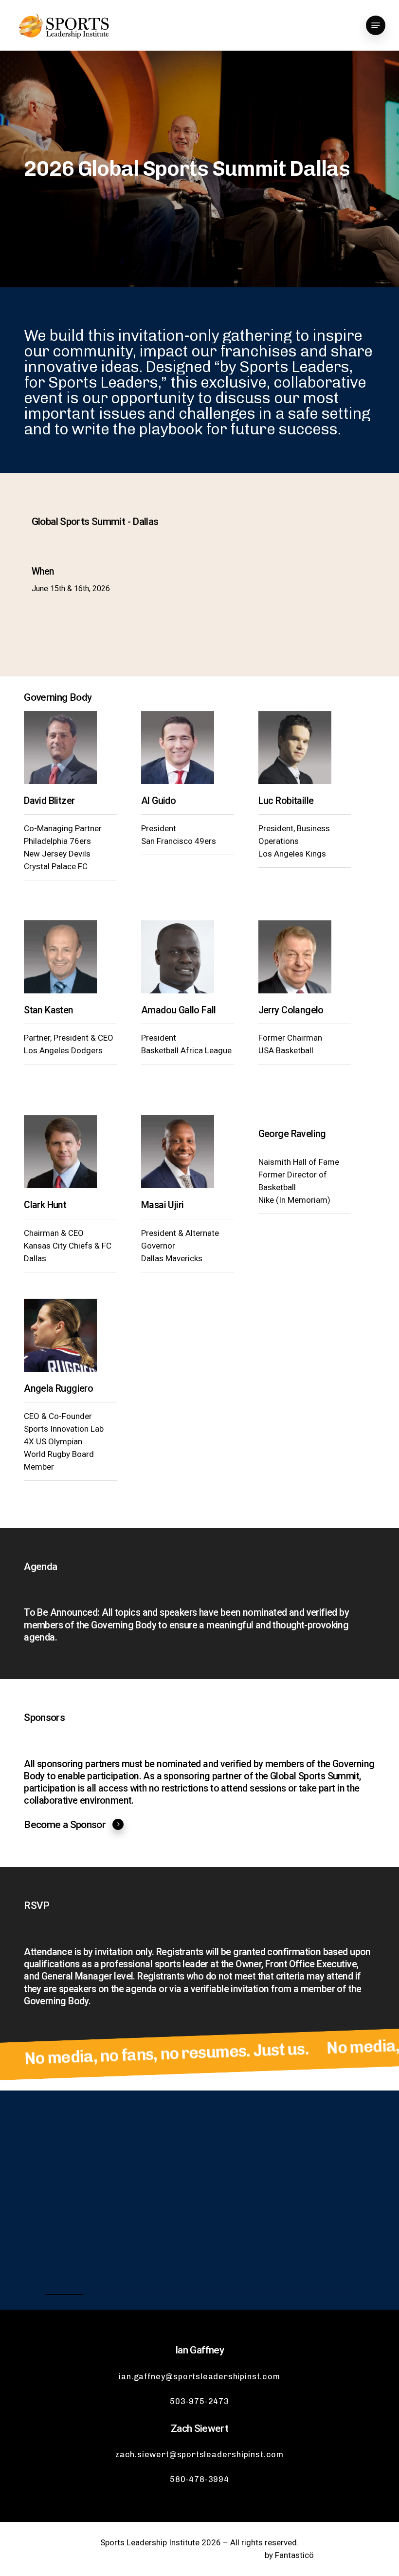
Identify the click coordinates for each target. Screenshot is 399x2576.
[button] (376, 25)
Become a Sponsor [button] (65, 1825)
